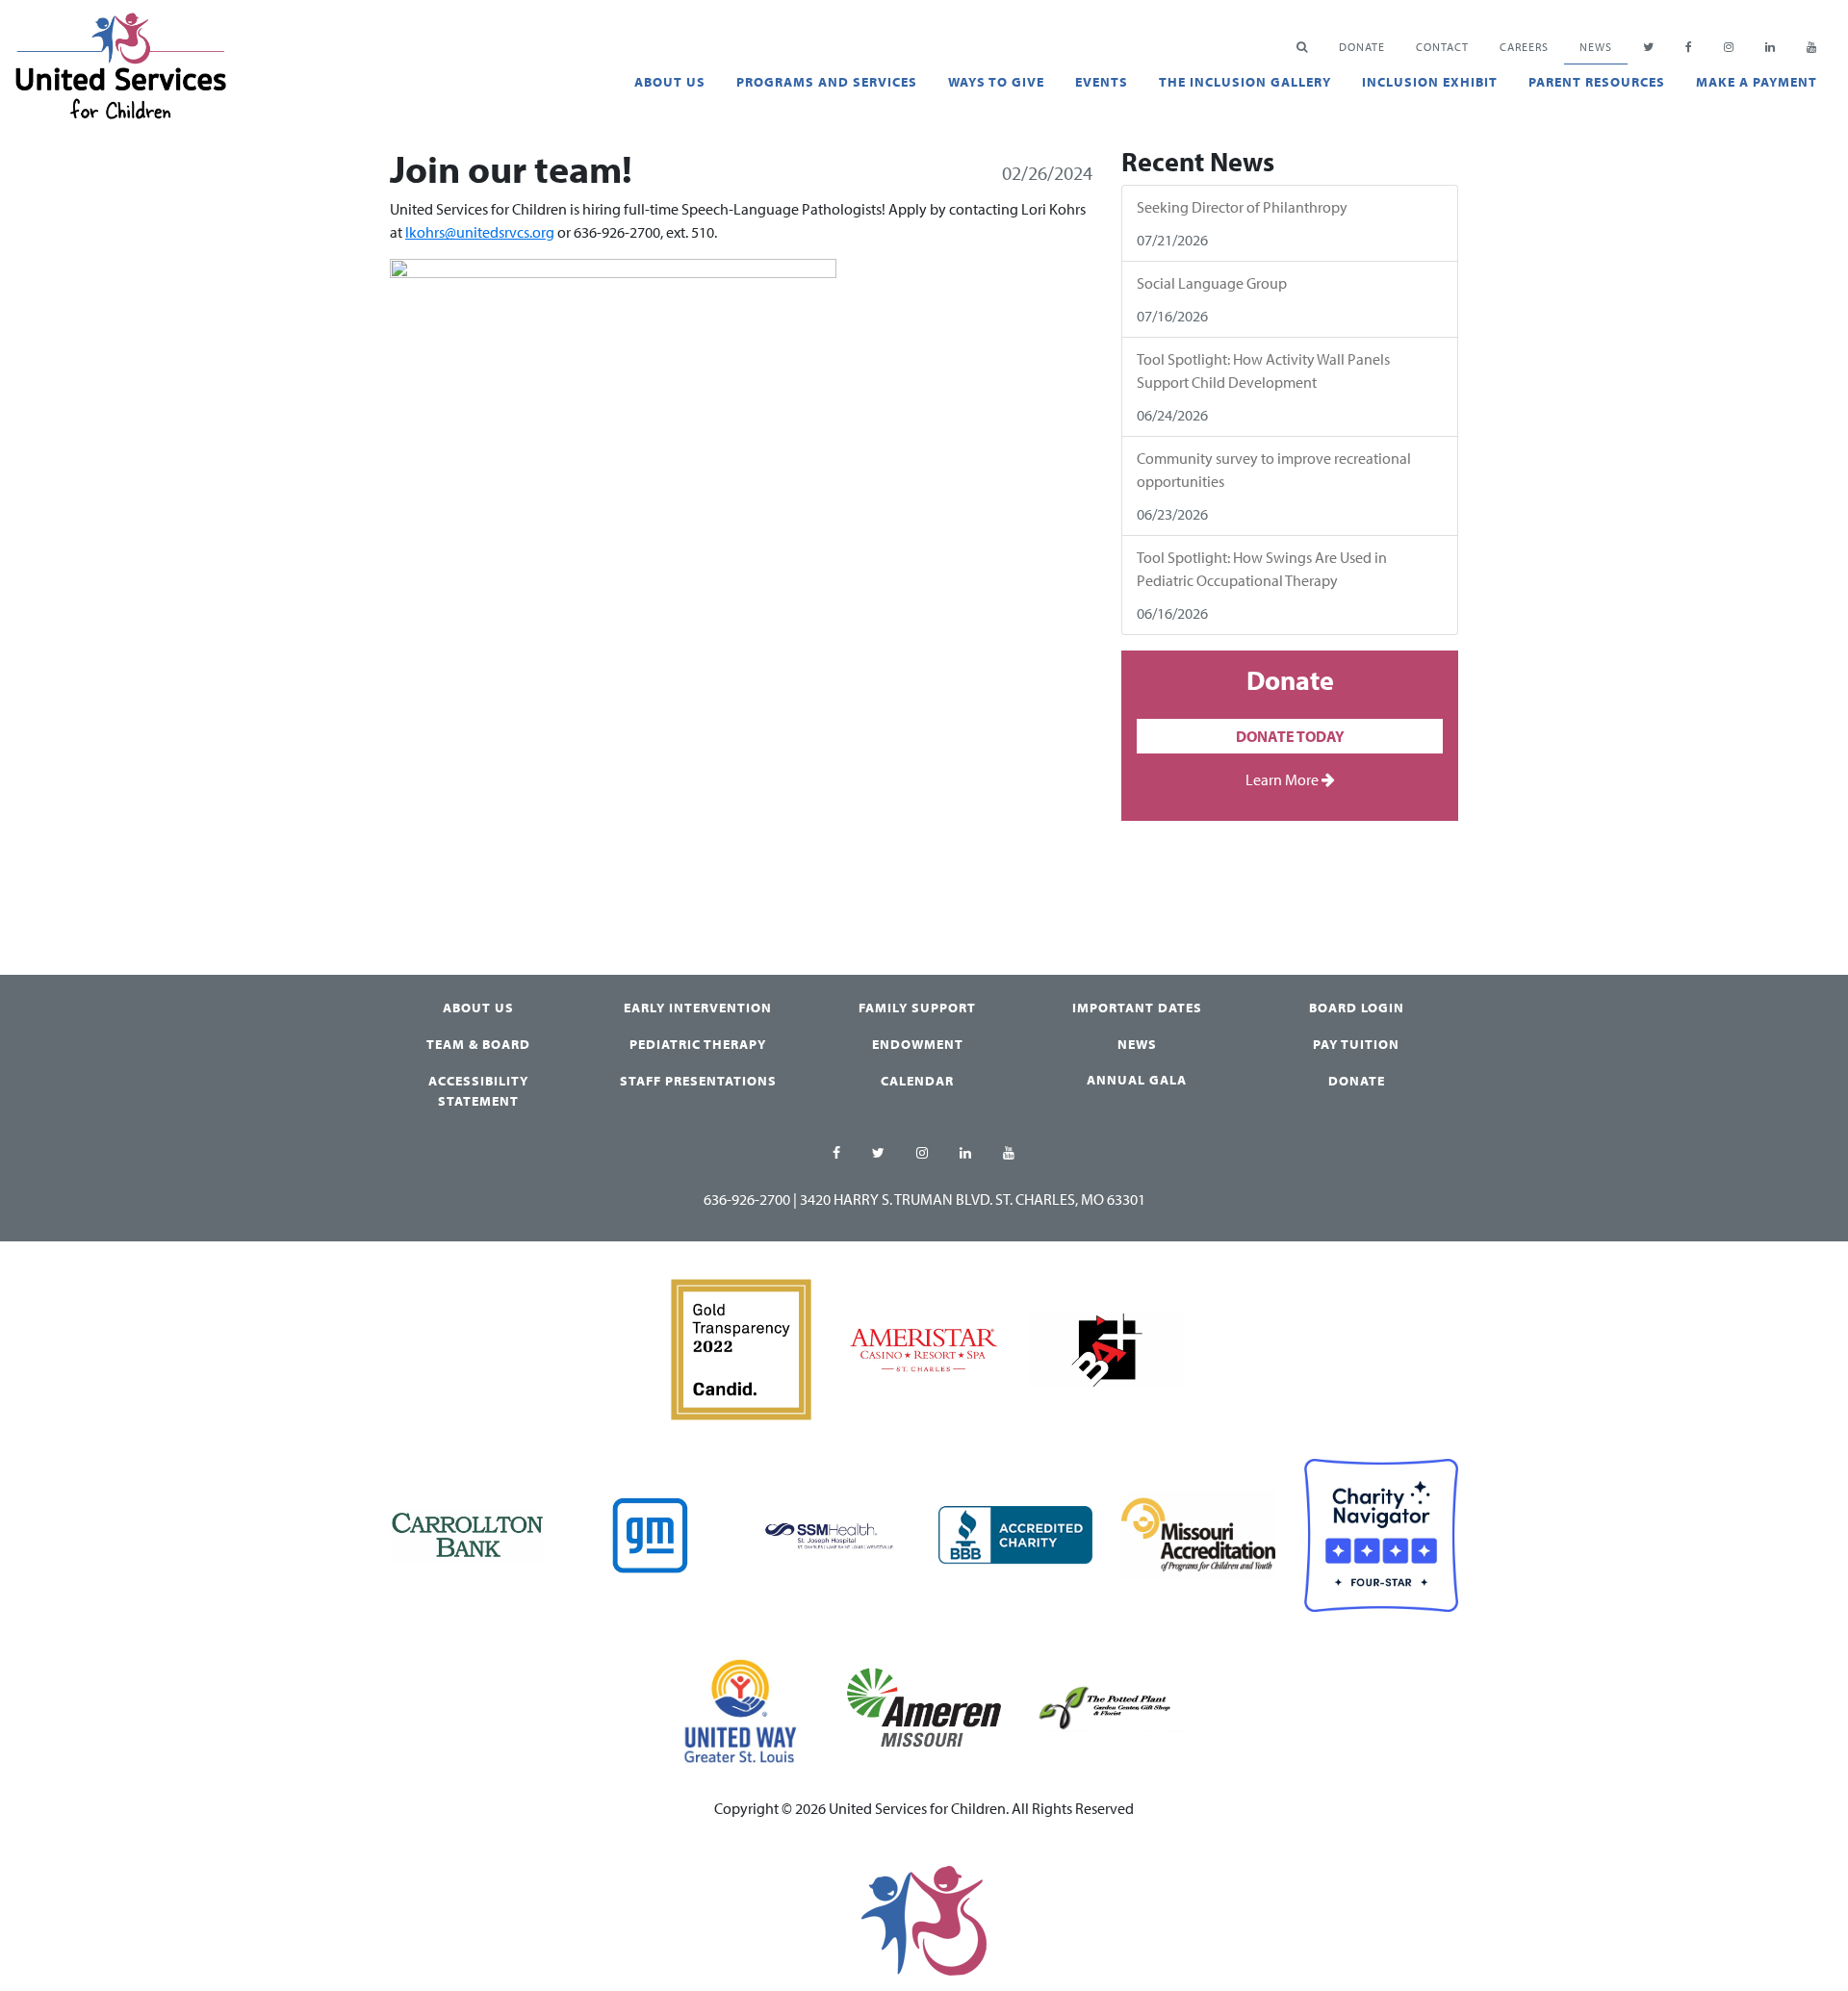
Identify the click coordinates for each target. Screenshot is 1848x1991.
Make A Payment (1757, 82)
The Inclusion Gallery (1245, 82)
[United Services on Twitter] (879, 1154)
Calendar (917, 1081)
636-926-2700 (747, 1199)
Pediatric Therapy (698, 1044)
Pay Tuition (1356, 1044)
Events (1102, 82)
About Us (670, 82)
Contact (1442, 47)
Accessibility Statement (478, 1091)
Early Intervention (698, 1008)
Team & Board (478, 1044)
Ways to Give (996, 82)
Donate (1357, 1081)
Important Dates (1137, 1008)
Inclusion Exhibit (1430, 82)
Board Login (1357, 1008)
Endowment (918, 1044)
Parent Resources (1597, 82)
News (1596, 47)
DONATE (1362, 47)
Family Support (917, 1008)
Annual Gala (1137, 1080)
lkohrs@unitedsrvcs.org (480, 232)
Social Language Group (1212, 283)
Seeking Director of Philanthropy (1242, 207)
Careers (1524, 47)
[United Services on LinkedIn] (966, 1154)
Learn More (1283, 779)
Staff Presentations (698, 1081)
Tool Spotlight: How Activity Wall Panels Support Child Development (1263, 370)
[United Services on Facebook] (837, 1154)
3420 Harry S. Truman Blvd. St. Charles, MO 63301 (973, 1199)
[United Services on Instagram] (923, 1154)
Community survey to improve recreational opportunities (1274, 470)
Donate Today (1290, 736)
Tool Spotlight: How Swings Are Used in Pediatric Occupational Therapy (1262, 569)
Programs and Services (827, 82)
